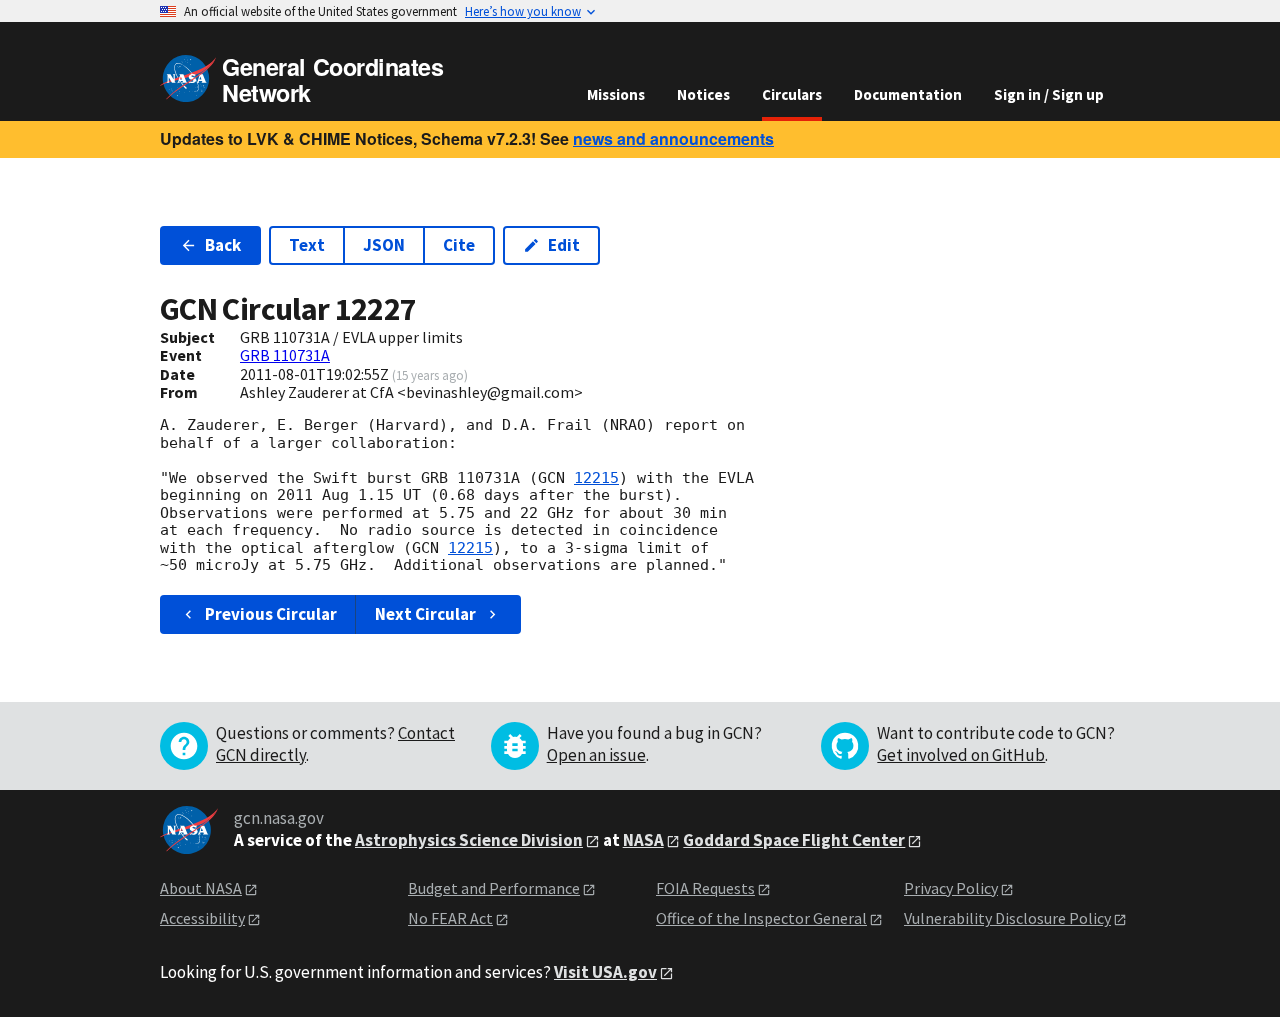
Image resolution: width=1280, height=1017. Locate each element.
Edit (564, 245)
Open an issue (596, 755)
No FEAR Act (450, 918)
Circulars (792, 94)
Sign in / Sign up (1049, 94)
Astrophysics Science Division (469, 840)
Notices (703, 94)
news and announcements (673, 138)
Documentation (908, 94)
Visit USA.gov (605, 972)
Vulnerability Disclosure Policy (1007, 918)
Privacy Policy (951, 888)
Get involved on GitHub (961, 755)
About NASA (201, 888)
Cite (459, 245)
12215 (596, 478)
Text (307, 245)
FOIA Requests (705, 888)
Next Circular (425, 614)
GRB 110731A (285, 355)
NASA (643, 840)
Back (223, 245)
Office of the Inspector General (761, 918)
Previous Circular (271, 614)
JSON (384, 245)
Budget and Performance (494, 888)
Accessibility (202, 918)
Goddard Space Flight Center (794, 840)
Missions (616, 94)
